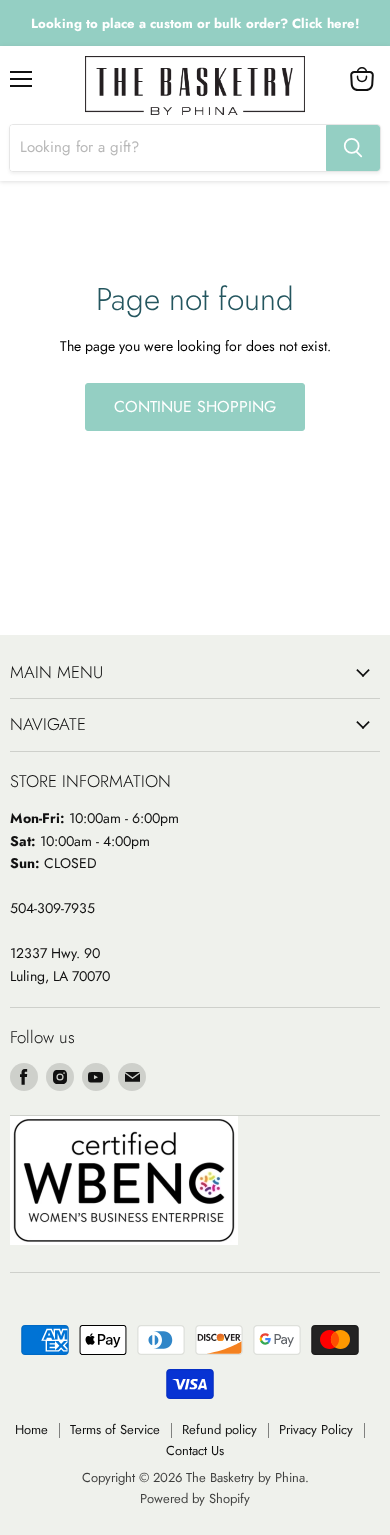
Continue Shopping (195, 406)
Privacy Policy (316, 1429)
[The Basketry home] (195, 85)
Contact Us (195, 1450)
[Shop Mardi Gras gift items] (195, 23)
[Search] (353, 148)
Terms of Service (115, 1429)
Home (31, 1429)
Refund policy (219, 1429)
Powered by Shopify (195, 1498)
